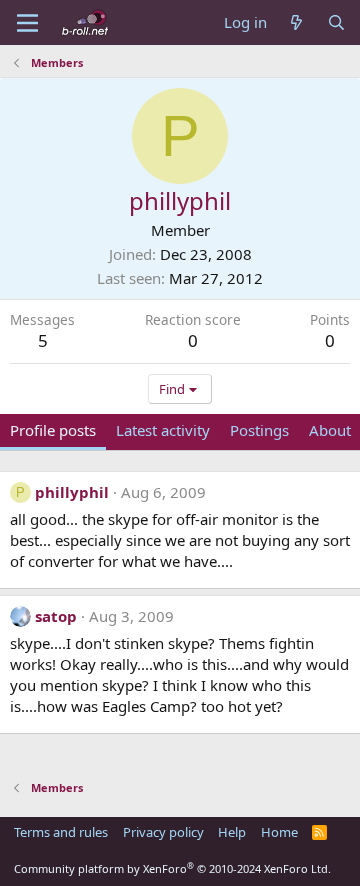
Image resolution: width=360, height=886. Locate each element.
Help (232, 832)
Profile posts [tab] (53, 430)
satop (56, 616)
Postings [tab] (259, 430)
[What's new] (296, 22)
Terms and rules (61, 832)
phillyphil (72, 492)
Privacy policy (163, 832)
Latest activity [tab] (163, 430)
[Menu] (27, 23)
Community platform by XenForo (172, 868)
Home (279, 832)
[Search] (336, 22)
